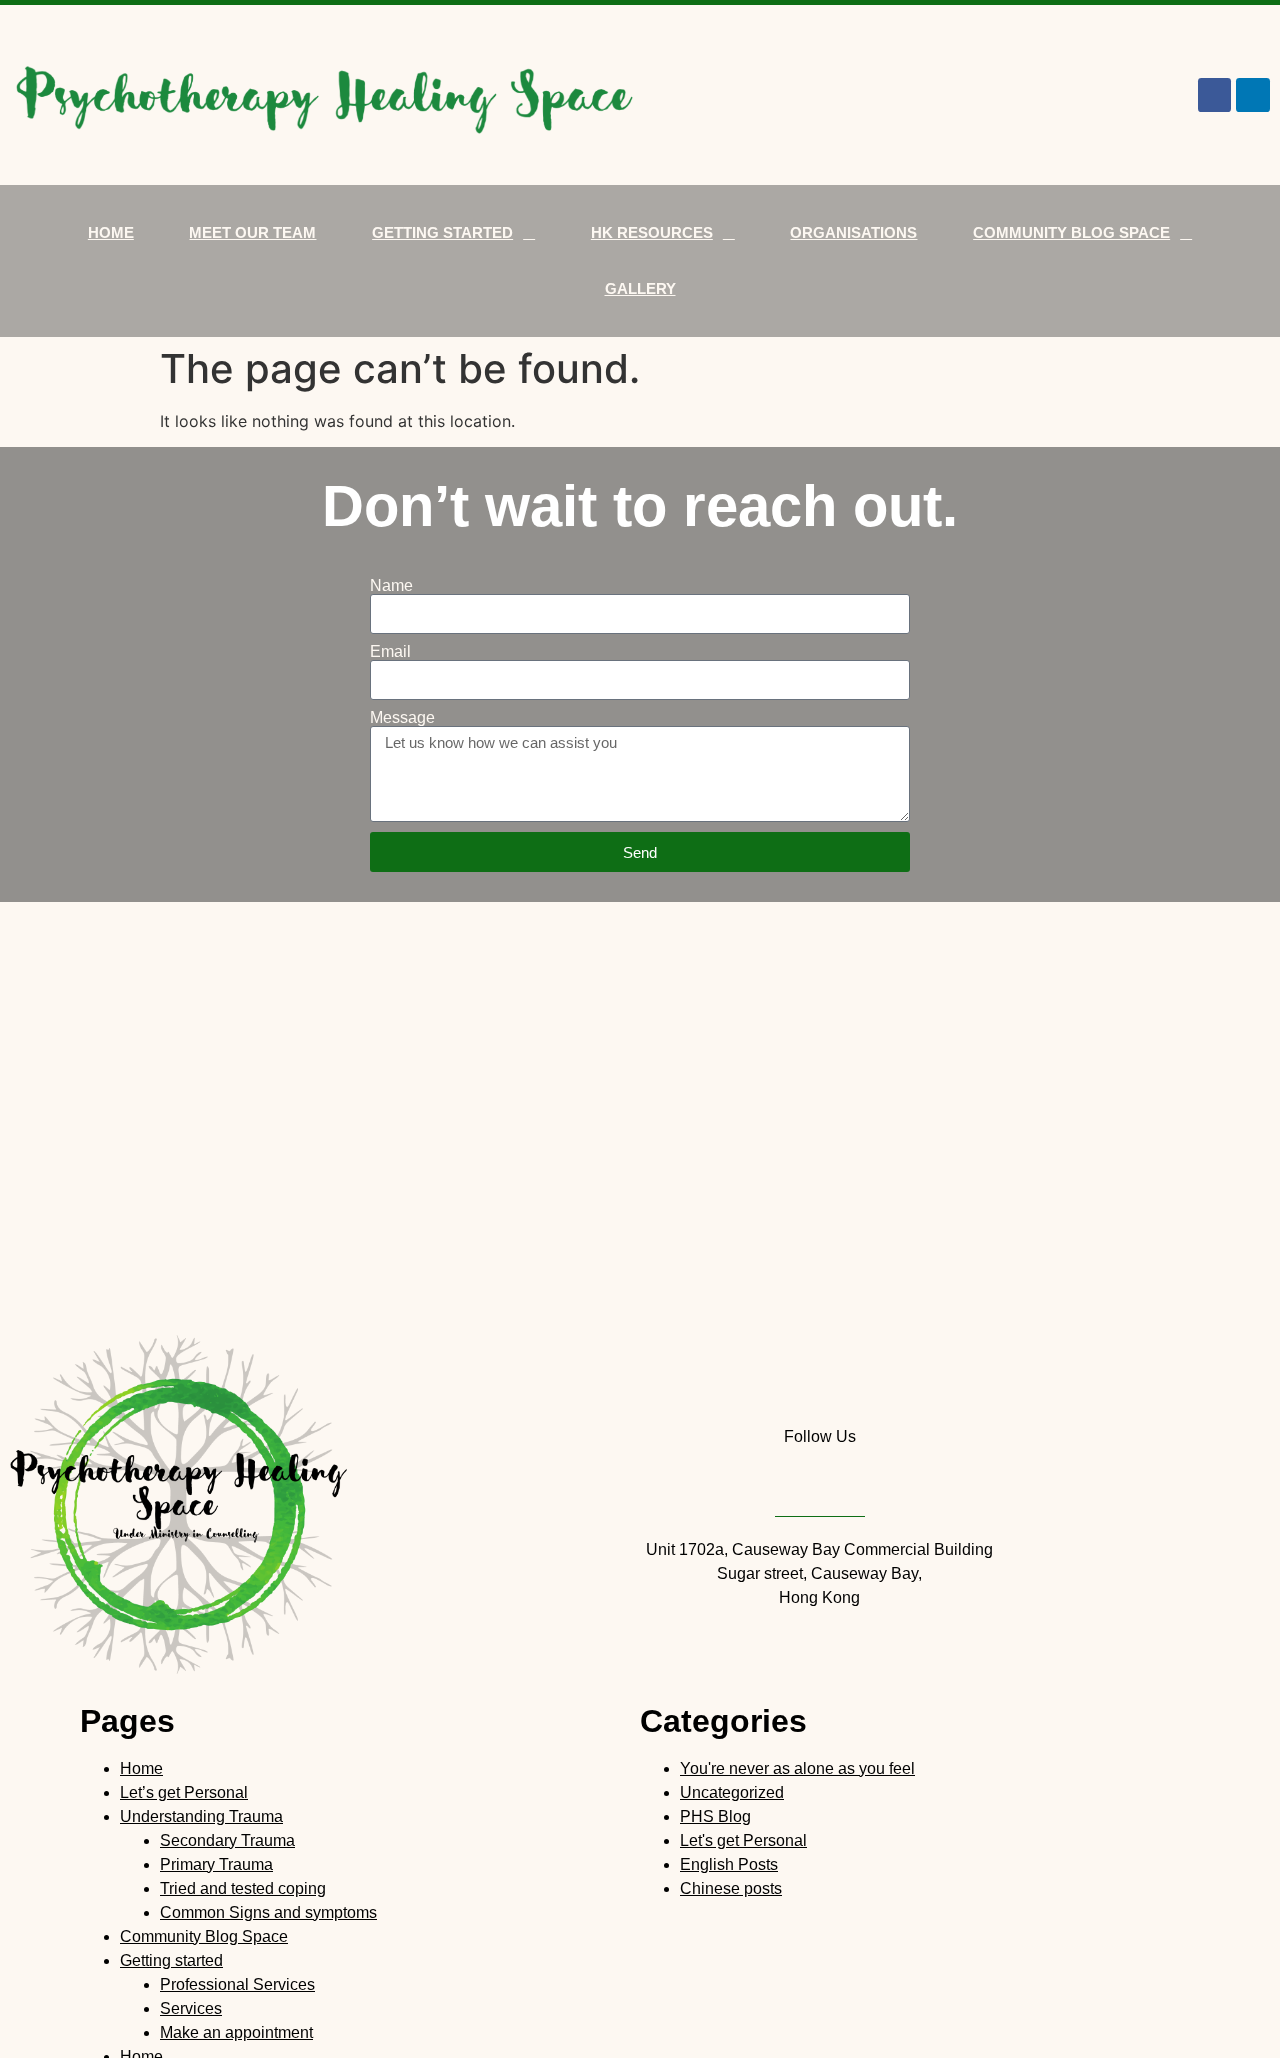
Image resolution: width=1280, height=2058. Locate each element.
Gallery (640, 288)
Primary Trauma (216, 1864)
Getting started (442, 232)
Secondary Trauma (227, 1840)
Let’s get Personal (184, 1792)
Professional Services (237, 1984)
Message (402, 718)
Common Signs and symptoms (268, 1912)
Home (111, 232)
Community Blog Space (1071, 232)
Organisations (853, 232)
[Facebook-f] (1215, 95)
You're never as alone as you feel (797, 1768)
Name (391, 586)
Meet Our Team (252, 232)
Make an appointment (236, 2032)
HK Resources (652, 232)
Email (390, 652)
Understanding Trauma (201, 1816)
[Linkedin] (1253, 95)
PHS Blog (715, 1816)
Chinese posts (731, 1888)
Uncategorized (732, 1792)
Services (191, 2008)
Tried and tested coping (243, 1888)
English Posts (729, 1864)
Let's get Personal (743, 1840)
